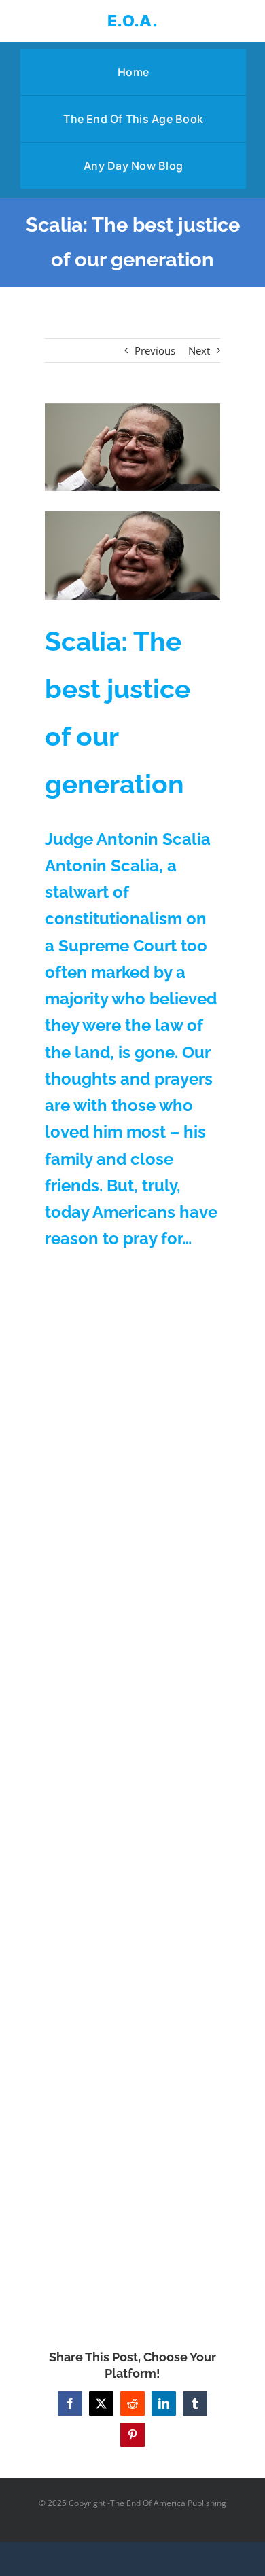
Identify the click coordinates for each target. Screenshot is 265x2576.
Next (199, 350)
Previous (155, 350)
